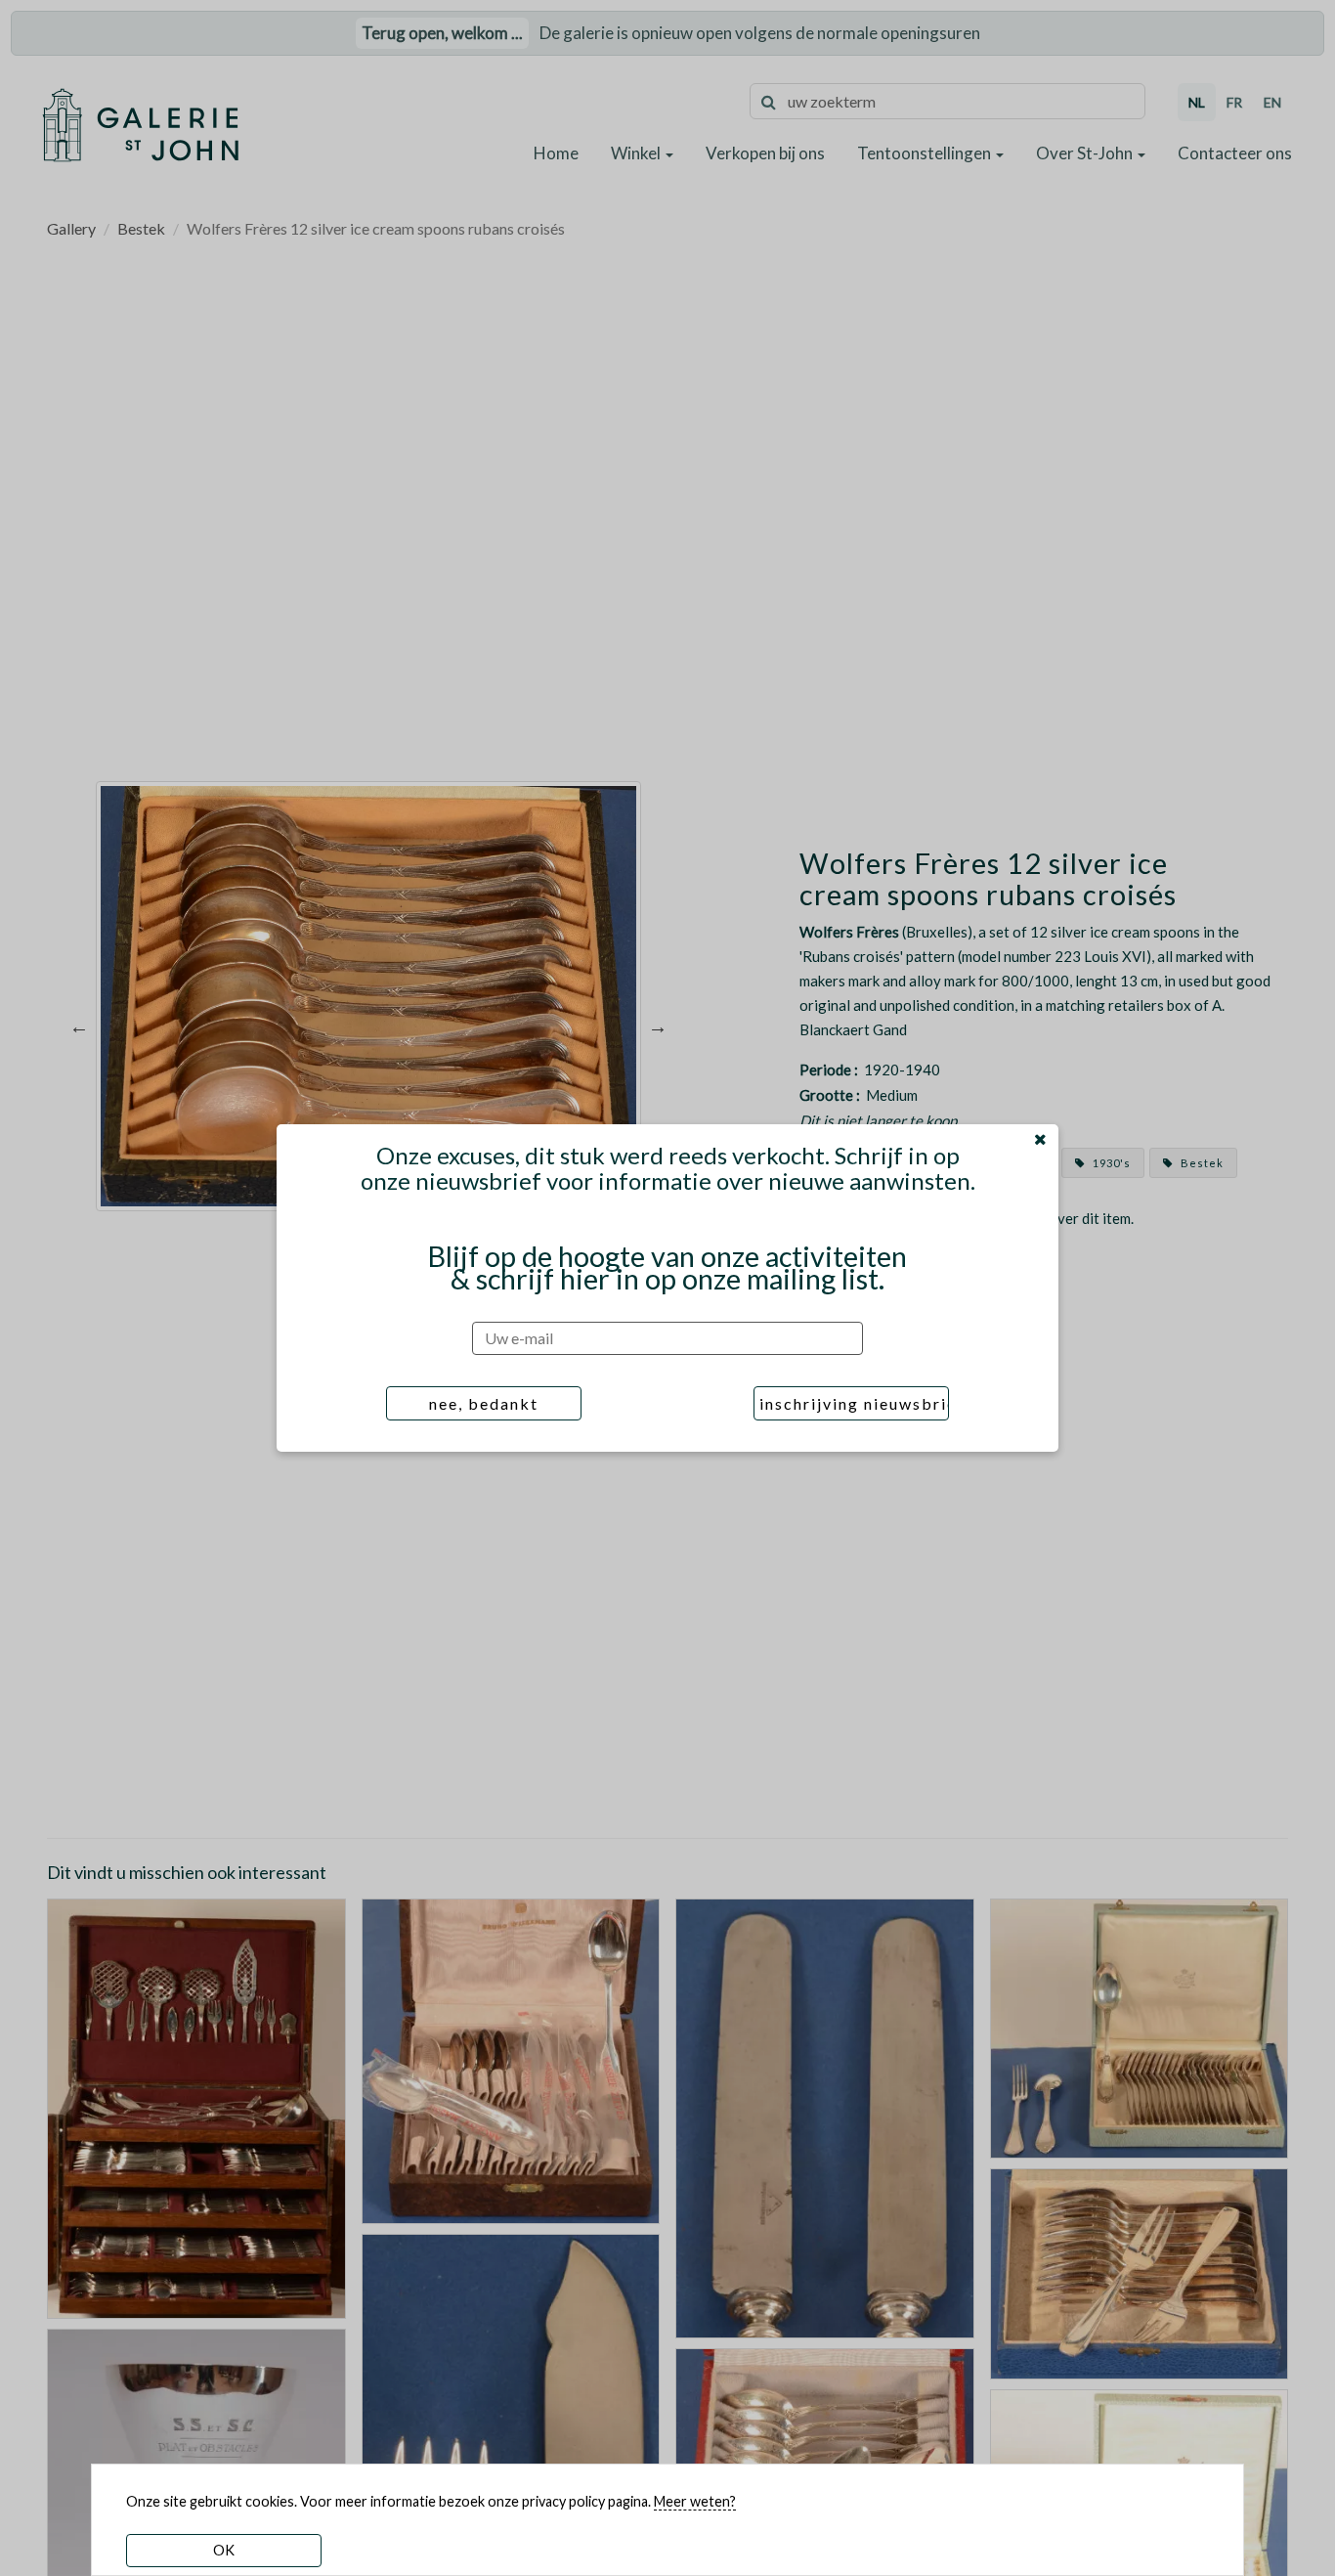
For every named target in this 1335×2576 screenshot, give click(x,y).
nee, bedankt (484, 1403)
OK (224, 2550)
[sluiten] (1040, 1139)
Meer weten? (695, 2501)
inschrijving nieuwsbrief (854, 1403)
